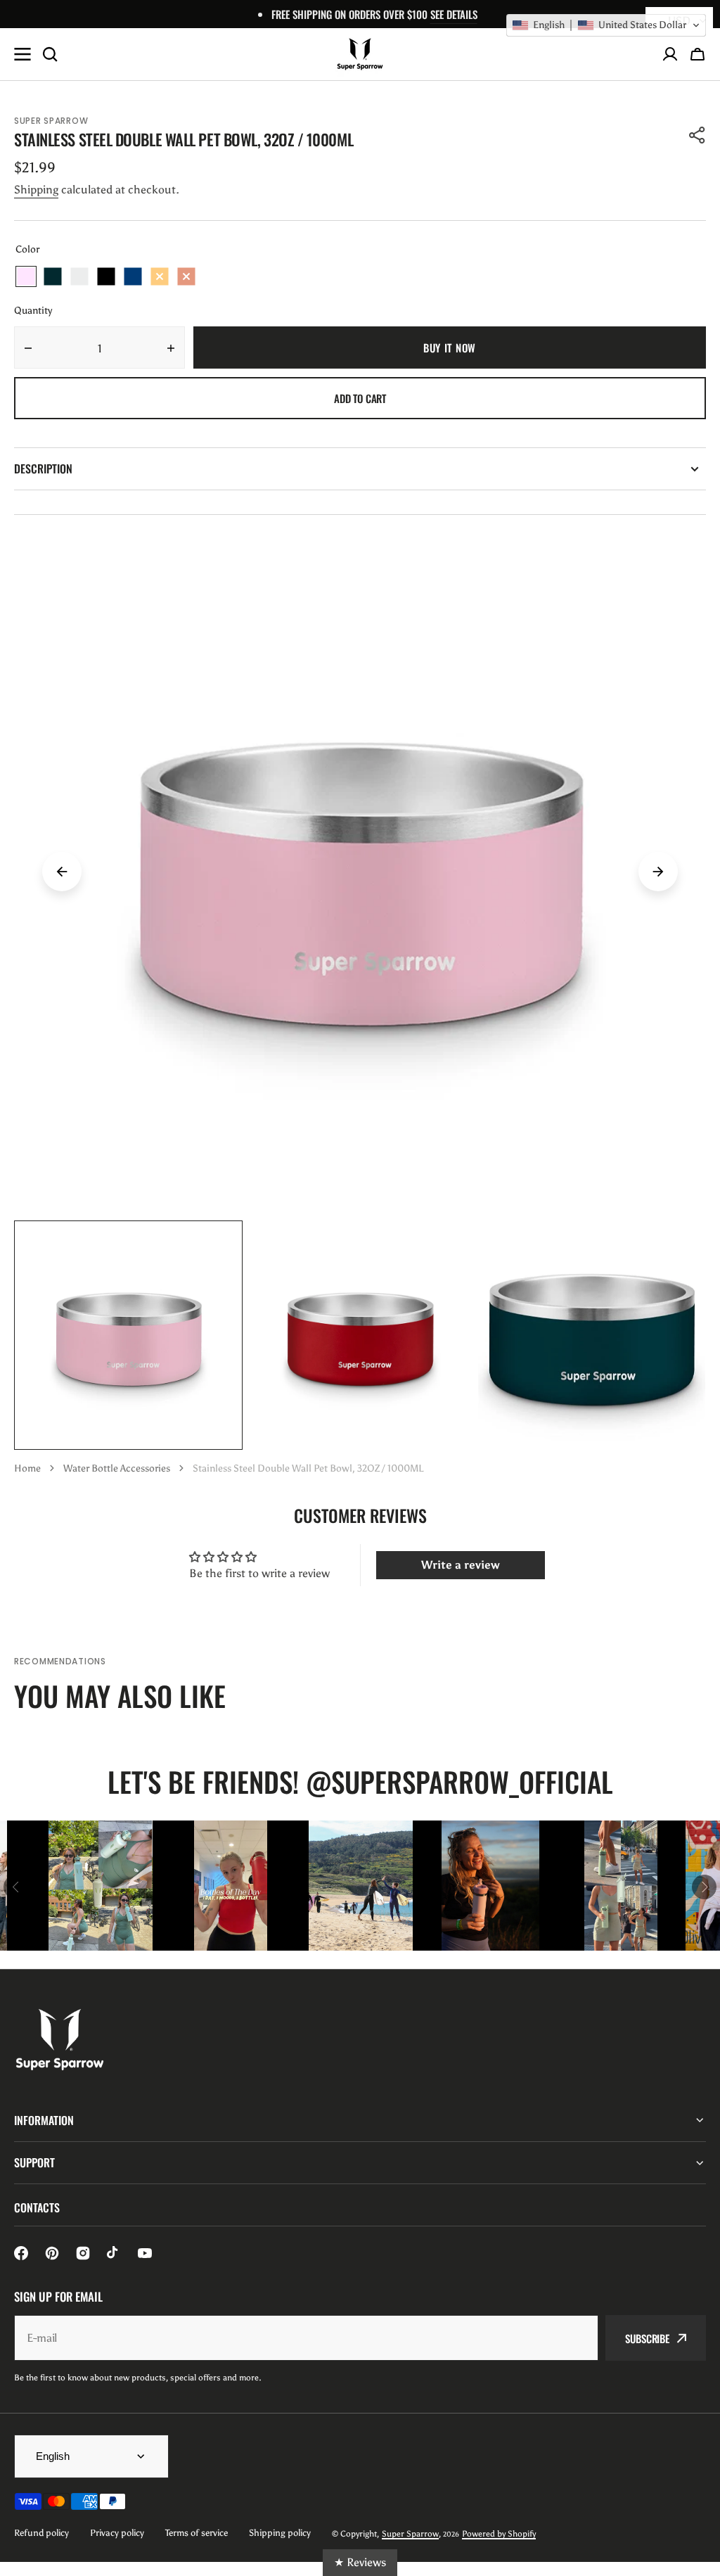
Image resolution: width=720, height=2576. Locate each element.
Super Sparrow (410, 2534)
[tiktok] (114, 2253)
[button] (697, 54)
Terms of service (197, 2533)
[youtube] (145, 2253)
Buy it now (450, 347)
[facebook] (21, 2253)
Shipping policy (280, 2533)
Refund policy (41, 2533)
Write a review (461, 1565)
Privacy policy (117, 2533)
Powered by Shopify (499, 2534)
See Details (454, 14)
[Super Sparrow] (360, 54)
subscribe (647, 2338)
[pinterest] (52, 2253)
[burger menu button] (22, 54)
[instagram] (83, 2253)
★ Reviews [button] (360, 2562)
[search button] (50, 54)
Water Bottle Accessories (117, 1468)
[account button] (670, 54)
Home (27, 1468)
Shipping (36, 190)
